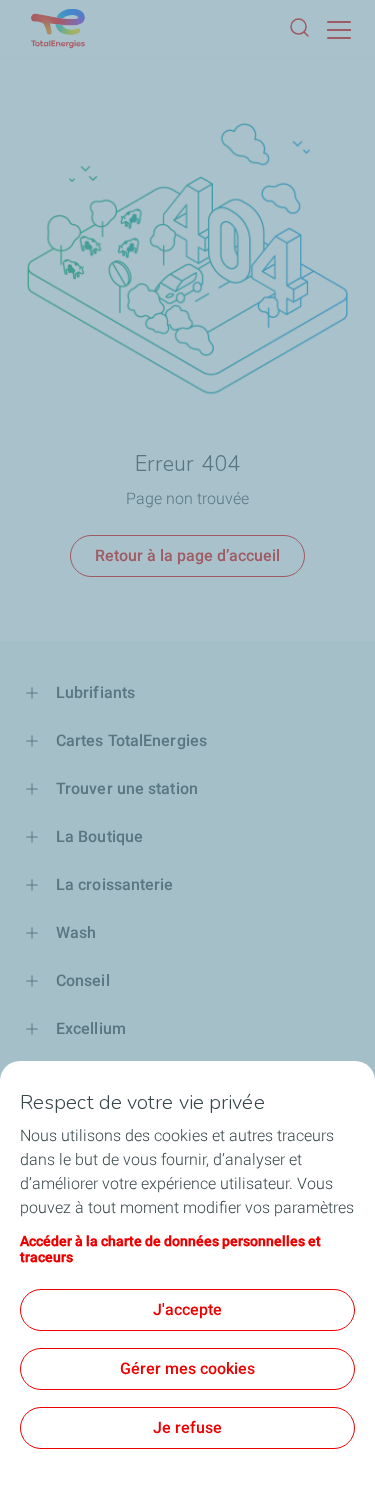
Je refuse (187, 1427)
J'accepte (187, 1309)
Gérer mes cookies (187, 1368)
